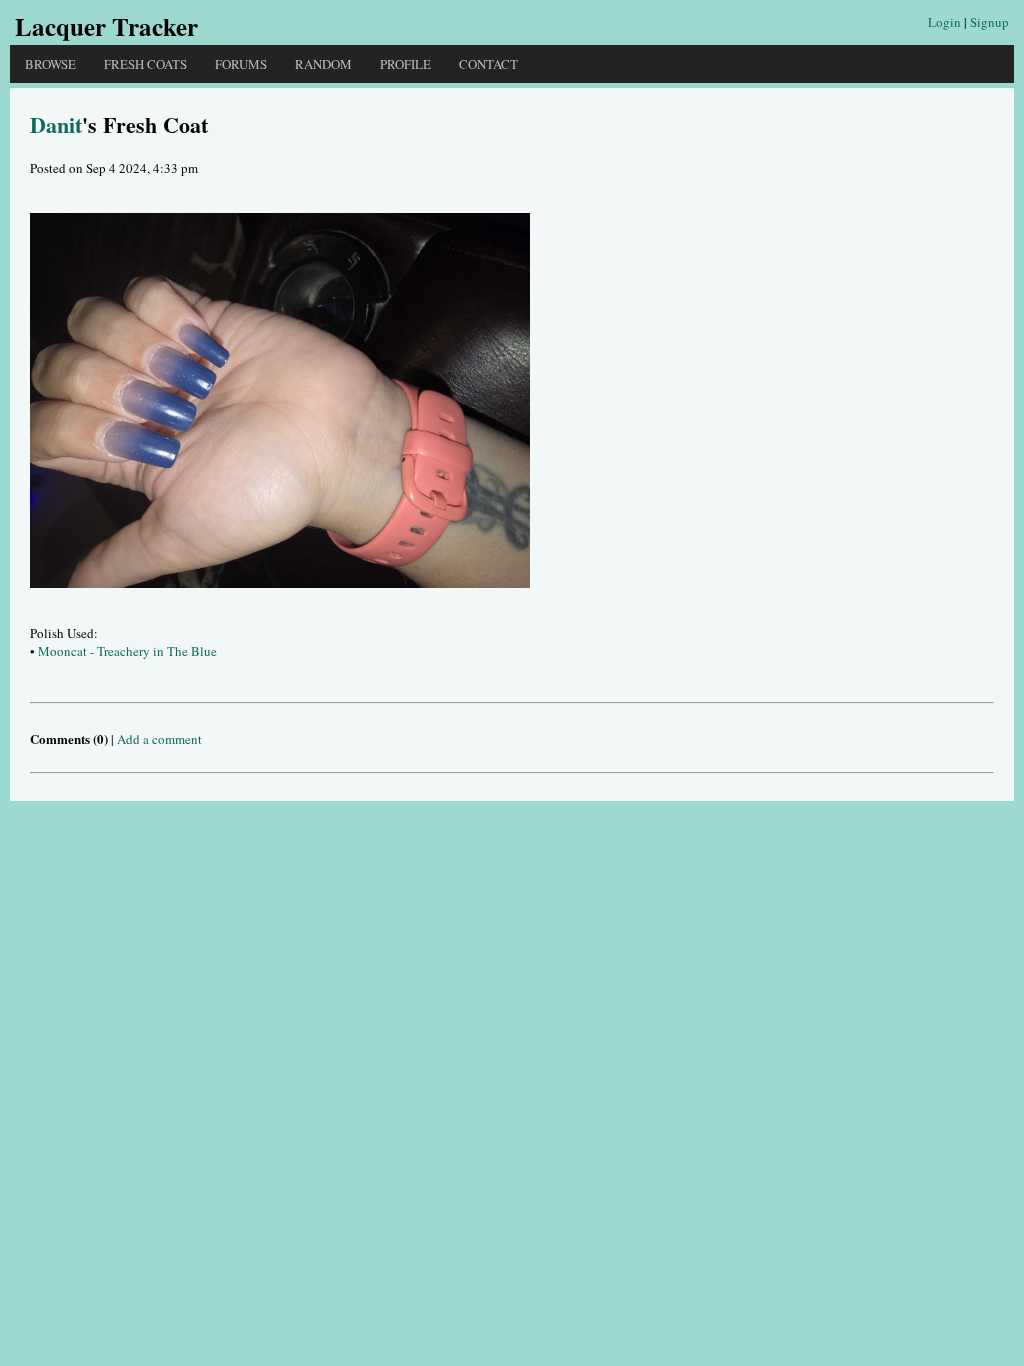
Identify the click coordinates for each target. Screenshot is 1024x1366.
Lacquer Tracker (106, 26)
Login (944, 22)
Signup (989, 22)
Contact (488, 64)
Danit (56, 124)
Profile (405, 64)
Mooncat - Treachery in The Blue (127, 651)
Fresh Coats (145, 64)
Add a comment (159, 739)
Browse (50, 64)
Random (323, 64)
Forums (241, 64)
